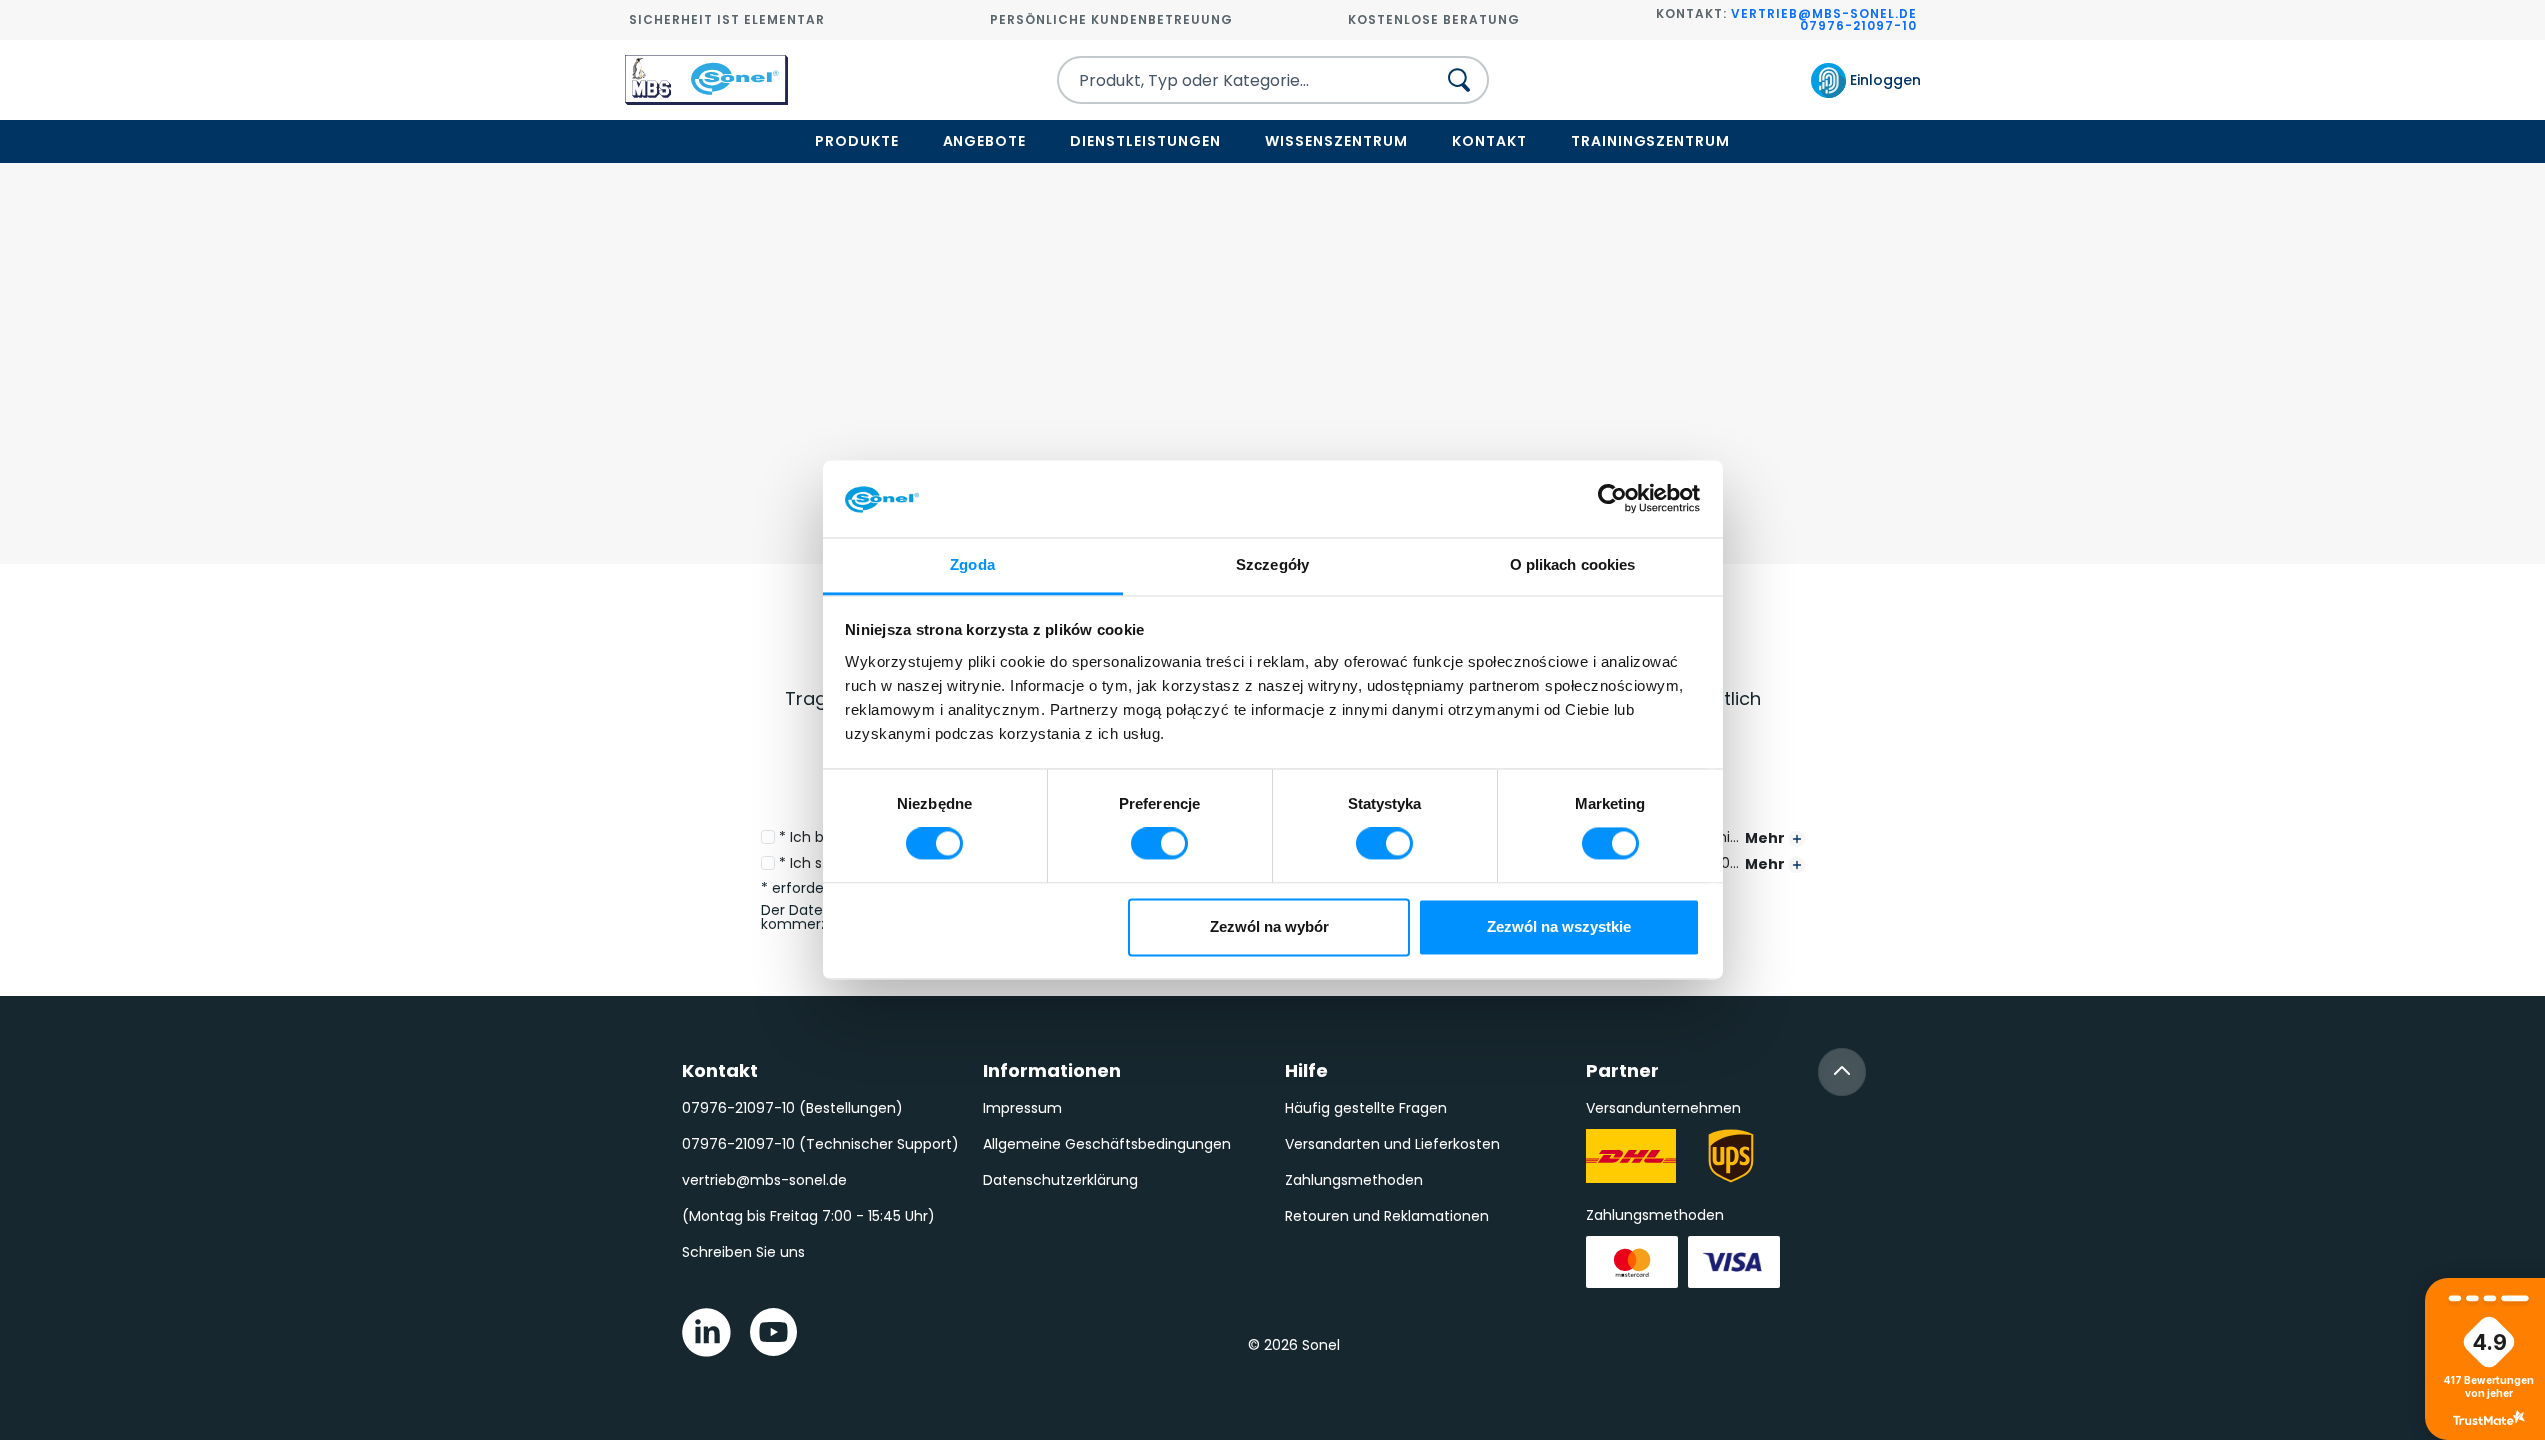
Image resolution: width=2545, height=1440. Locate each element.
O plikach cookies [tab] (1573, 564)
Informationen (1052, 1070)
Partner (1622, 1070)
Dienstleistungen (1145, 141)
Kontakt (1489, 141)
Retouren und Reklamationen (1387, 1216)
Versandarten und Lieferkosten (1392, 1144)
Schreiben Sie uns (743, 1252)
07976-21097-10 (1858, 25)
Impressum (1022, 1108)
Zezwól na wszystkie (1559, 926)
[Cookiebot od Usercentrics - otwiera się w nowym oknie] (1612, 499)
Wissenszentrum (1336, 141)
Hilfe (1306, 1070)
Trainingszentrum (1651, 141)
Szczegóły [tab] (1272, 564)
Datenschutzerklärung (1060, 1180)
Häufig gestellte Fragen (1366, 1108)
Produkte (857, 141)
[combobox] (1229, 80)
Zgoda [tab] (972, 564)
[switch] (1159, 844)
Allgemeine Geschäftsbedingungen (1107, 1144)
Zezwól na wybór (1269, 926)
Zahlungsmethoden (1354, 1180)
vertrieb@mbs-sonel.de (1824, 13)
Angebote (985, 141)
